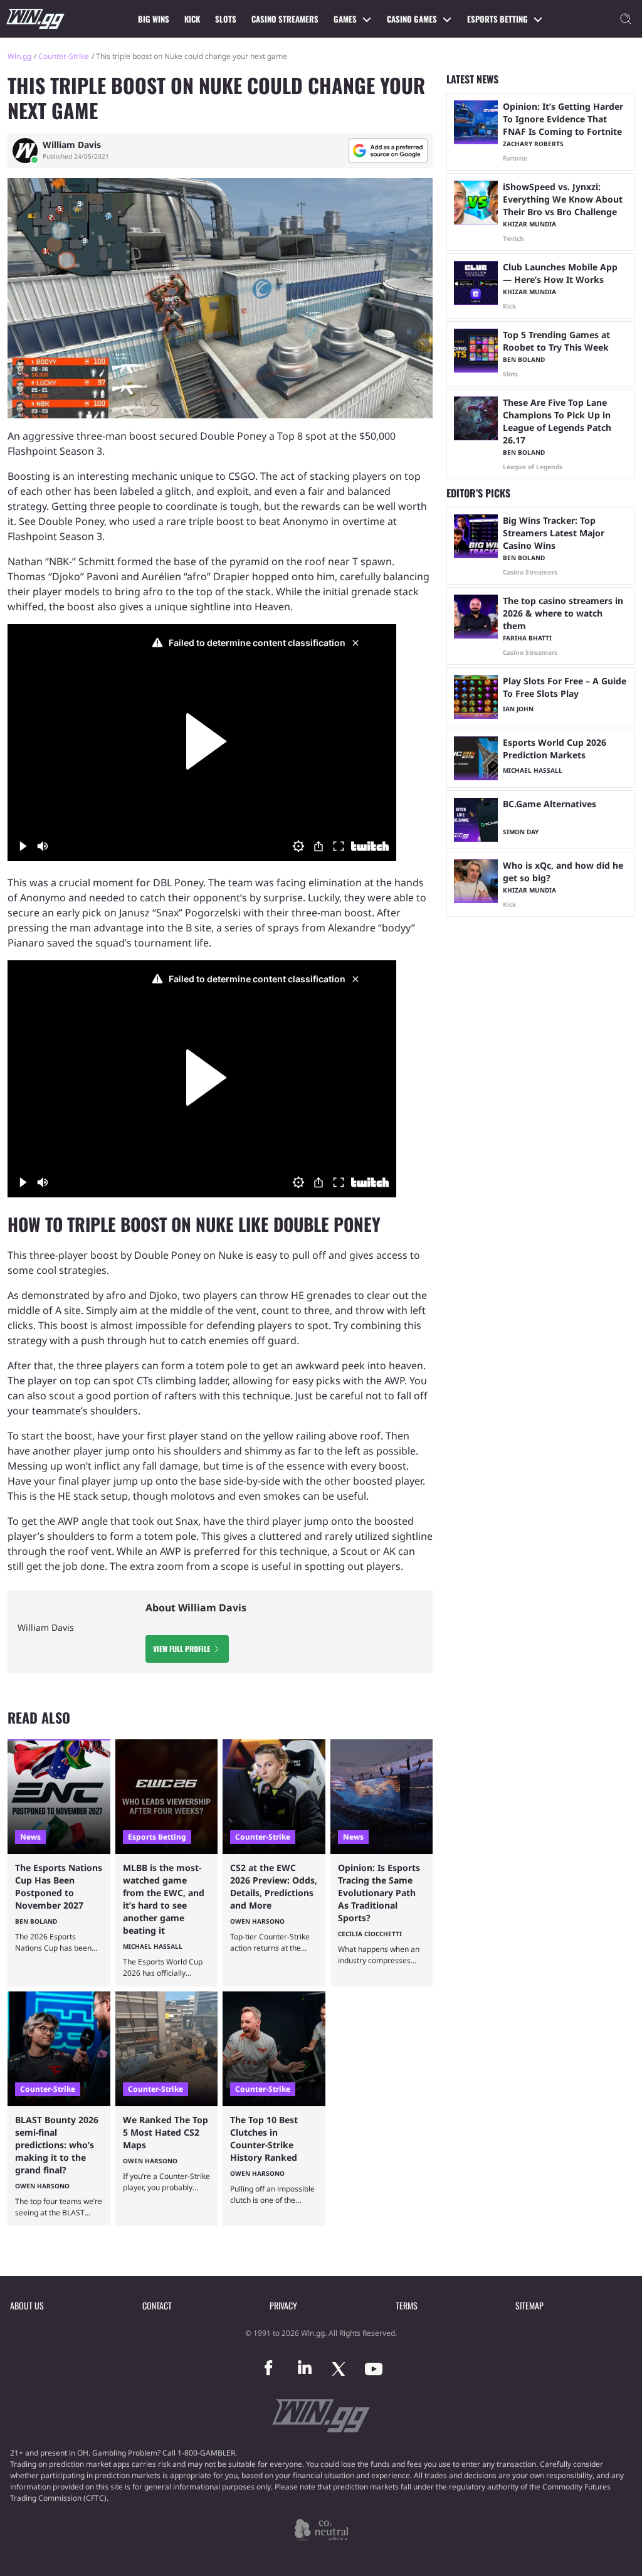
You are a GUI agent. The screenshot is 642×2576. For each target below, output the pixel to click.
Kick (192, 19)
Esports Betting (497, 19)
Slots (226, 19)
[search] (626, 19)
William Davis (72, 145)
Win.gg (19, 56)
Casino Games (412, 19)
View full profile (182, 1649)
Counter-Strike (64, 56)
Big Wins (154, 19)
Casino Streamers (285, 19)
